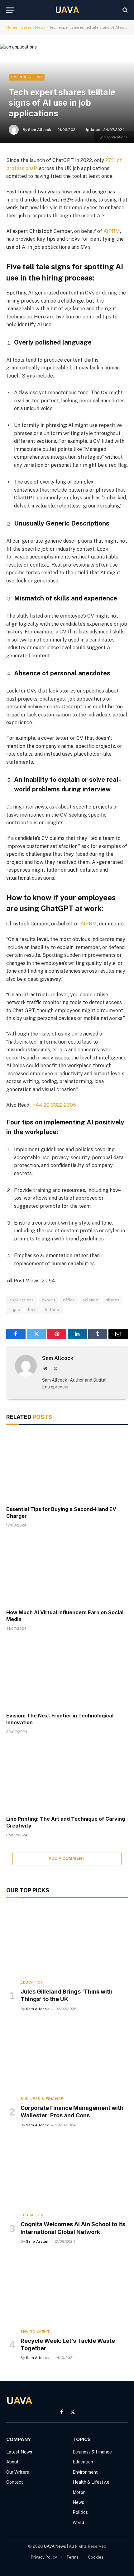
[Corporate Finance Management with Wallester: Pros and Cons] (67, 2057)
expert (48, 1300)
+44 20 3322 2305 (54, 1105)
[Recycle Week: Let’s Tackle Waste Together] (67, 2289)
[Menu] (10, 10)
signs (15, 1310)
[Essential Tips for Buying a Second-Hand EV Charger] (67, 1467)
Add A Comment (67, 1858)
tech (32, 1310)
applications (22, 1300)
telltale (52, 1310)
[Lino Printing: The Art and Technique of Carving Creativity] (67, 1777)
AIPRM (112, 231)
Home (12, 27)
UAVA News (55, 2546)
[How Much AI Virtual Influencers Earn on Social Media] (67, 1570)
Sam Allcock (40, 130)
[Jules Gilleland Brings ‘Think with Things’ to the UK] (67, 1940)
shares (113, 1300)
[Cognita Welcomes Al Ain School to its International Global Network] (67, 2173)
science (90, 1300)
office (69, 1300)
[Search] (124, 10)
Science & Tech (27, 77)
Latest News (33, 27)
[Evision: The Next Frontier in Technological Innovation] (67, 1673)
